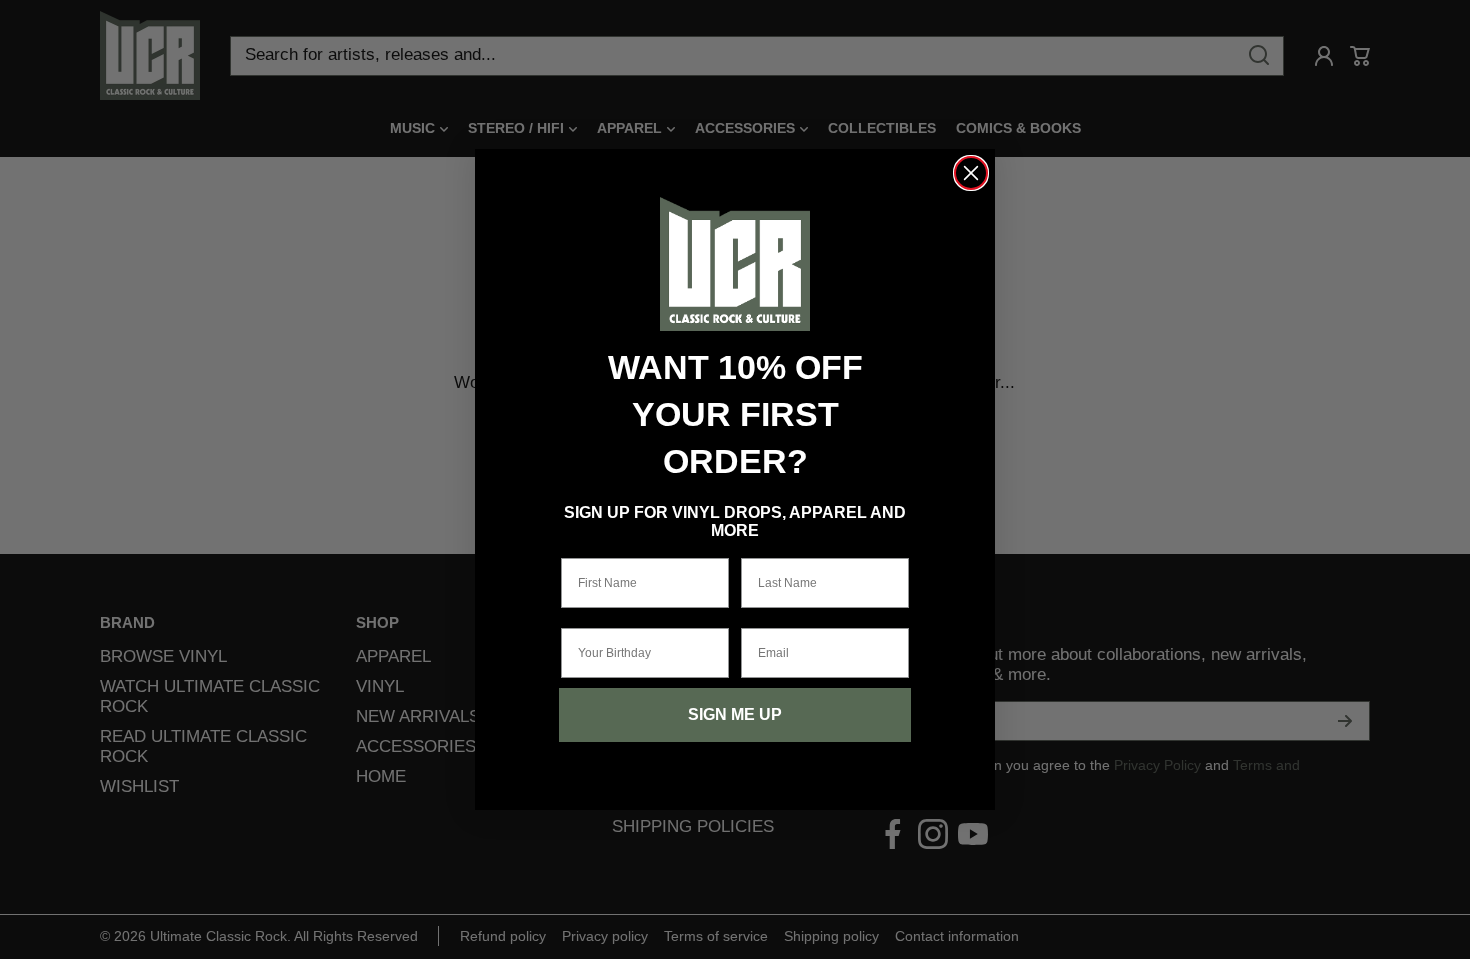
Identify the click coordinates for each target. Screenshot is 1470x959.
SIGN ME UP (735, 714)
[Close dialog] (971, 173)
